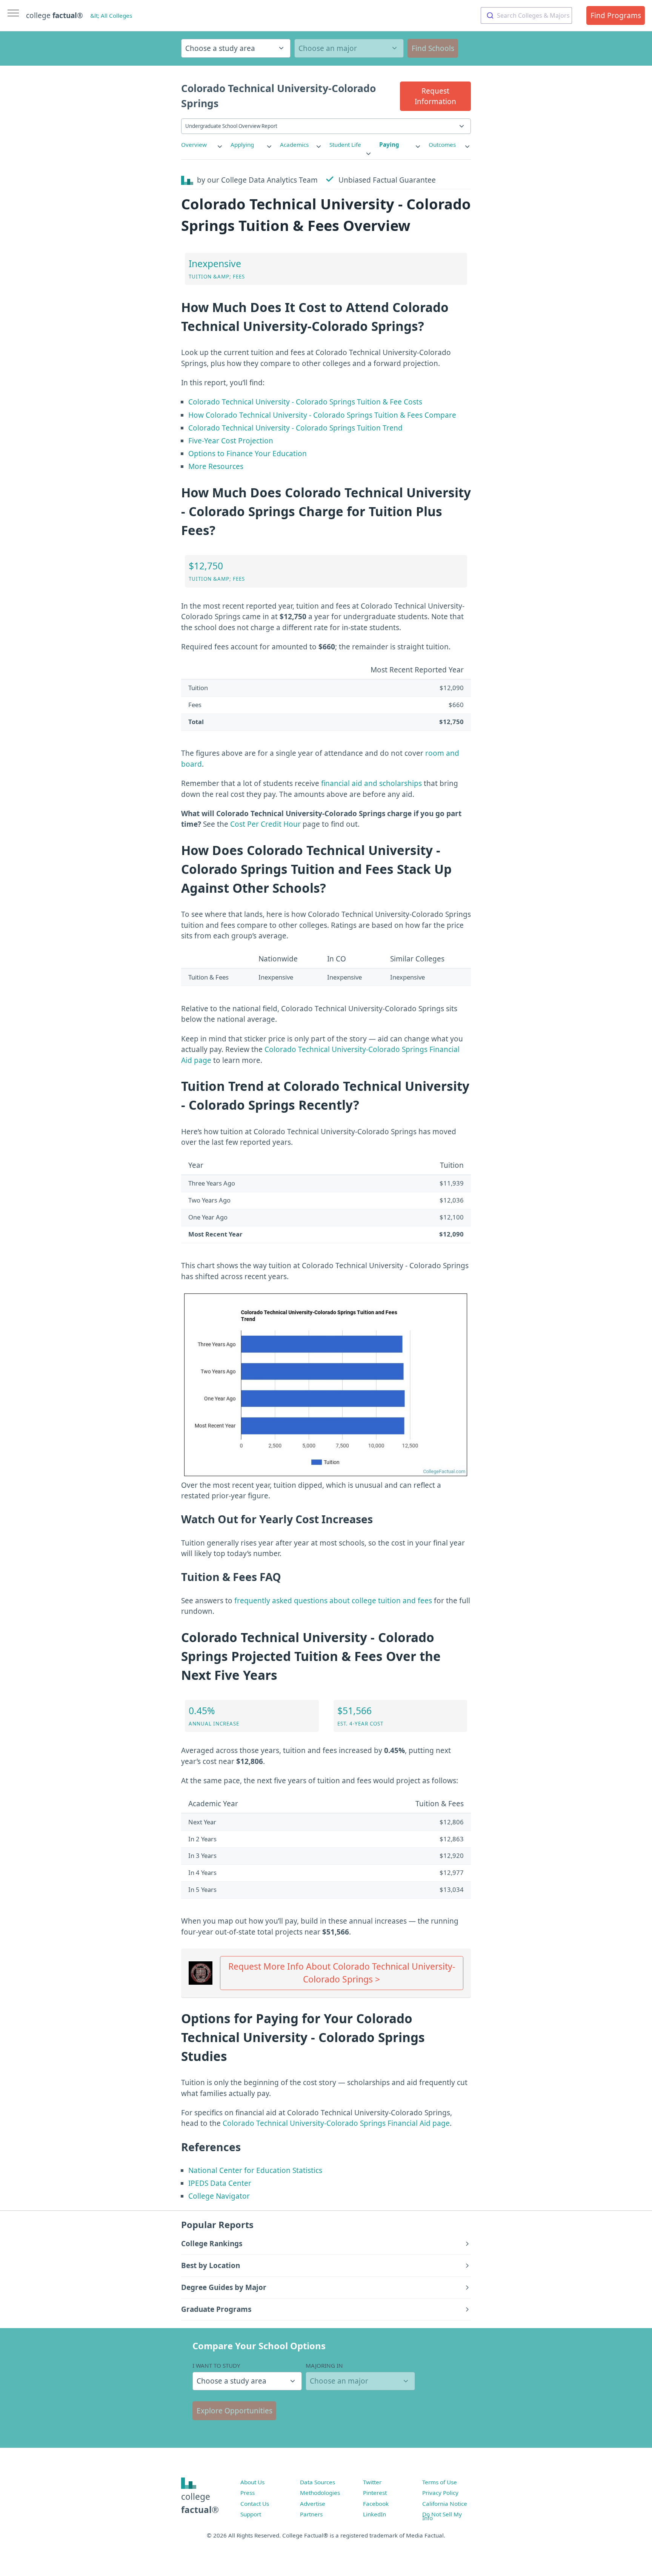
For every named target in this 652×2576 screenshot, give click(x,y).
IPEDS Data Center (220, 2183)
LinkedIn (374, 2514)
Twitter (372, 2482)
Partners (311, 2514)
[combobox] (526, 15)
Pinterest (375, 2493)
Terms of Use (440, 2482)
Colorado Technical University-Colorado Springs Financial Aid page (336, 2123)
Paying (389, 145)
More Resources (216, 466)
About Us (252, 2482)
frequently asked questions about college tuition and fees (333, 1601)
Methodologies (320, 2493)
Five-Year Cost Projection (231, 441)
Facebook (376, 2504)
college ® (55, 15)
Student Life (345, 145)
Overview (194, 145)
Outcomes (442, 145)
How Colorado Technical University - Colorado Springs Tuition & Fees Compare (322, 415)
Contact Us (255, 2504)
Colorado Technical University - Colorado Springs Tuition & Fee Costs (305, 402)
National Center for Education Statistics (255, 2170)
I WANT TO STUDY (216, 2365)
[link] (202, 145)
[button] (435, 96)
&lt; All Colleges (111, 15)
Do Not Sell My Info (442, 2516)
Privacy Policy (440, 2493)
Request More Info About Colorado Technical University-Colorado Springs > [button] (342, 1973)
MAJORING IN (324, 2365)
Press (248, 2493)
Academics (294, 145)
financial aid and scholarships (371, 783)
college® (200, 2503)
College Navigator (219, 2196)
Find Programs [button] (616, 15)
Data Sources (318, 2482)
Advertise (313, 2504)
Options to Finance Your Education (248, 454)
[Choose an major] (349, 48)
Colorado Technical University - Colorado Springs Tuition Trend (295, 428)
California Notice (445, 2504)
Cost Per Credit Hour (265, 824)
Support (251, 2514)
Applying (242, 145)
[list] (202, 145)
